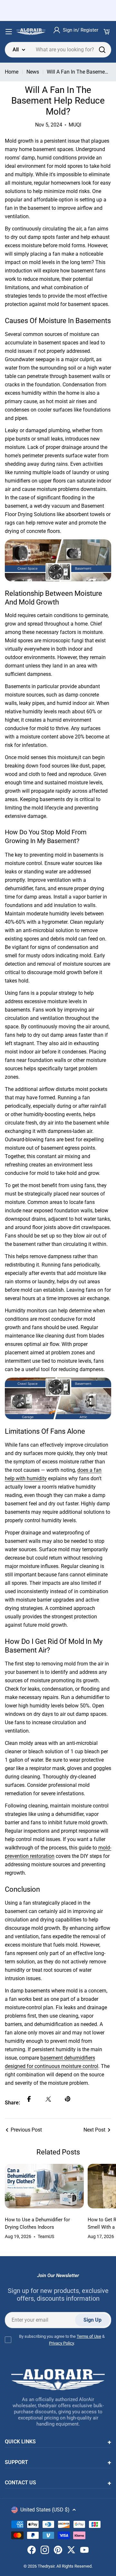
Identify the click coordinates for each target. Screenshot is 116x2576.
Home (12, 72)
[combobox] (58, 50)
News (33, 72)
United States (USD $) (45, 2510)
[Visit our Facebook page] (32, 2551)
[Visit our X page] (71, 2551)
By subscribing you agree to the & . (62, 2340)
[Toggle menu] (9, 32)
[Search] (102, 50)
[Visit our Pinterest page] (58, 2551)
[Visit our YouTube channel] (84, 2551)
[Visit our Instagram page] (45, 2551)
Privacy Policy (61, 2343)
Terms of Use (89, 2336)
